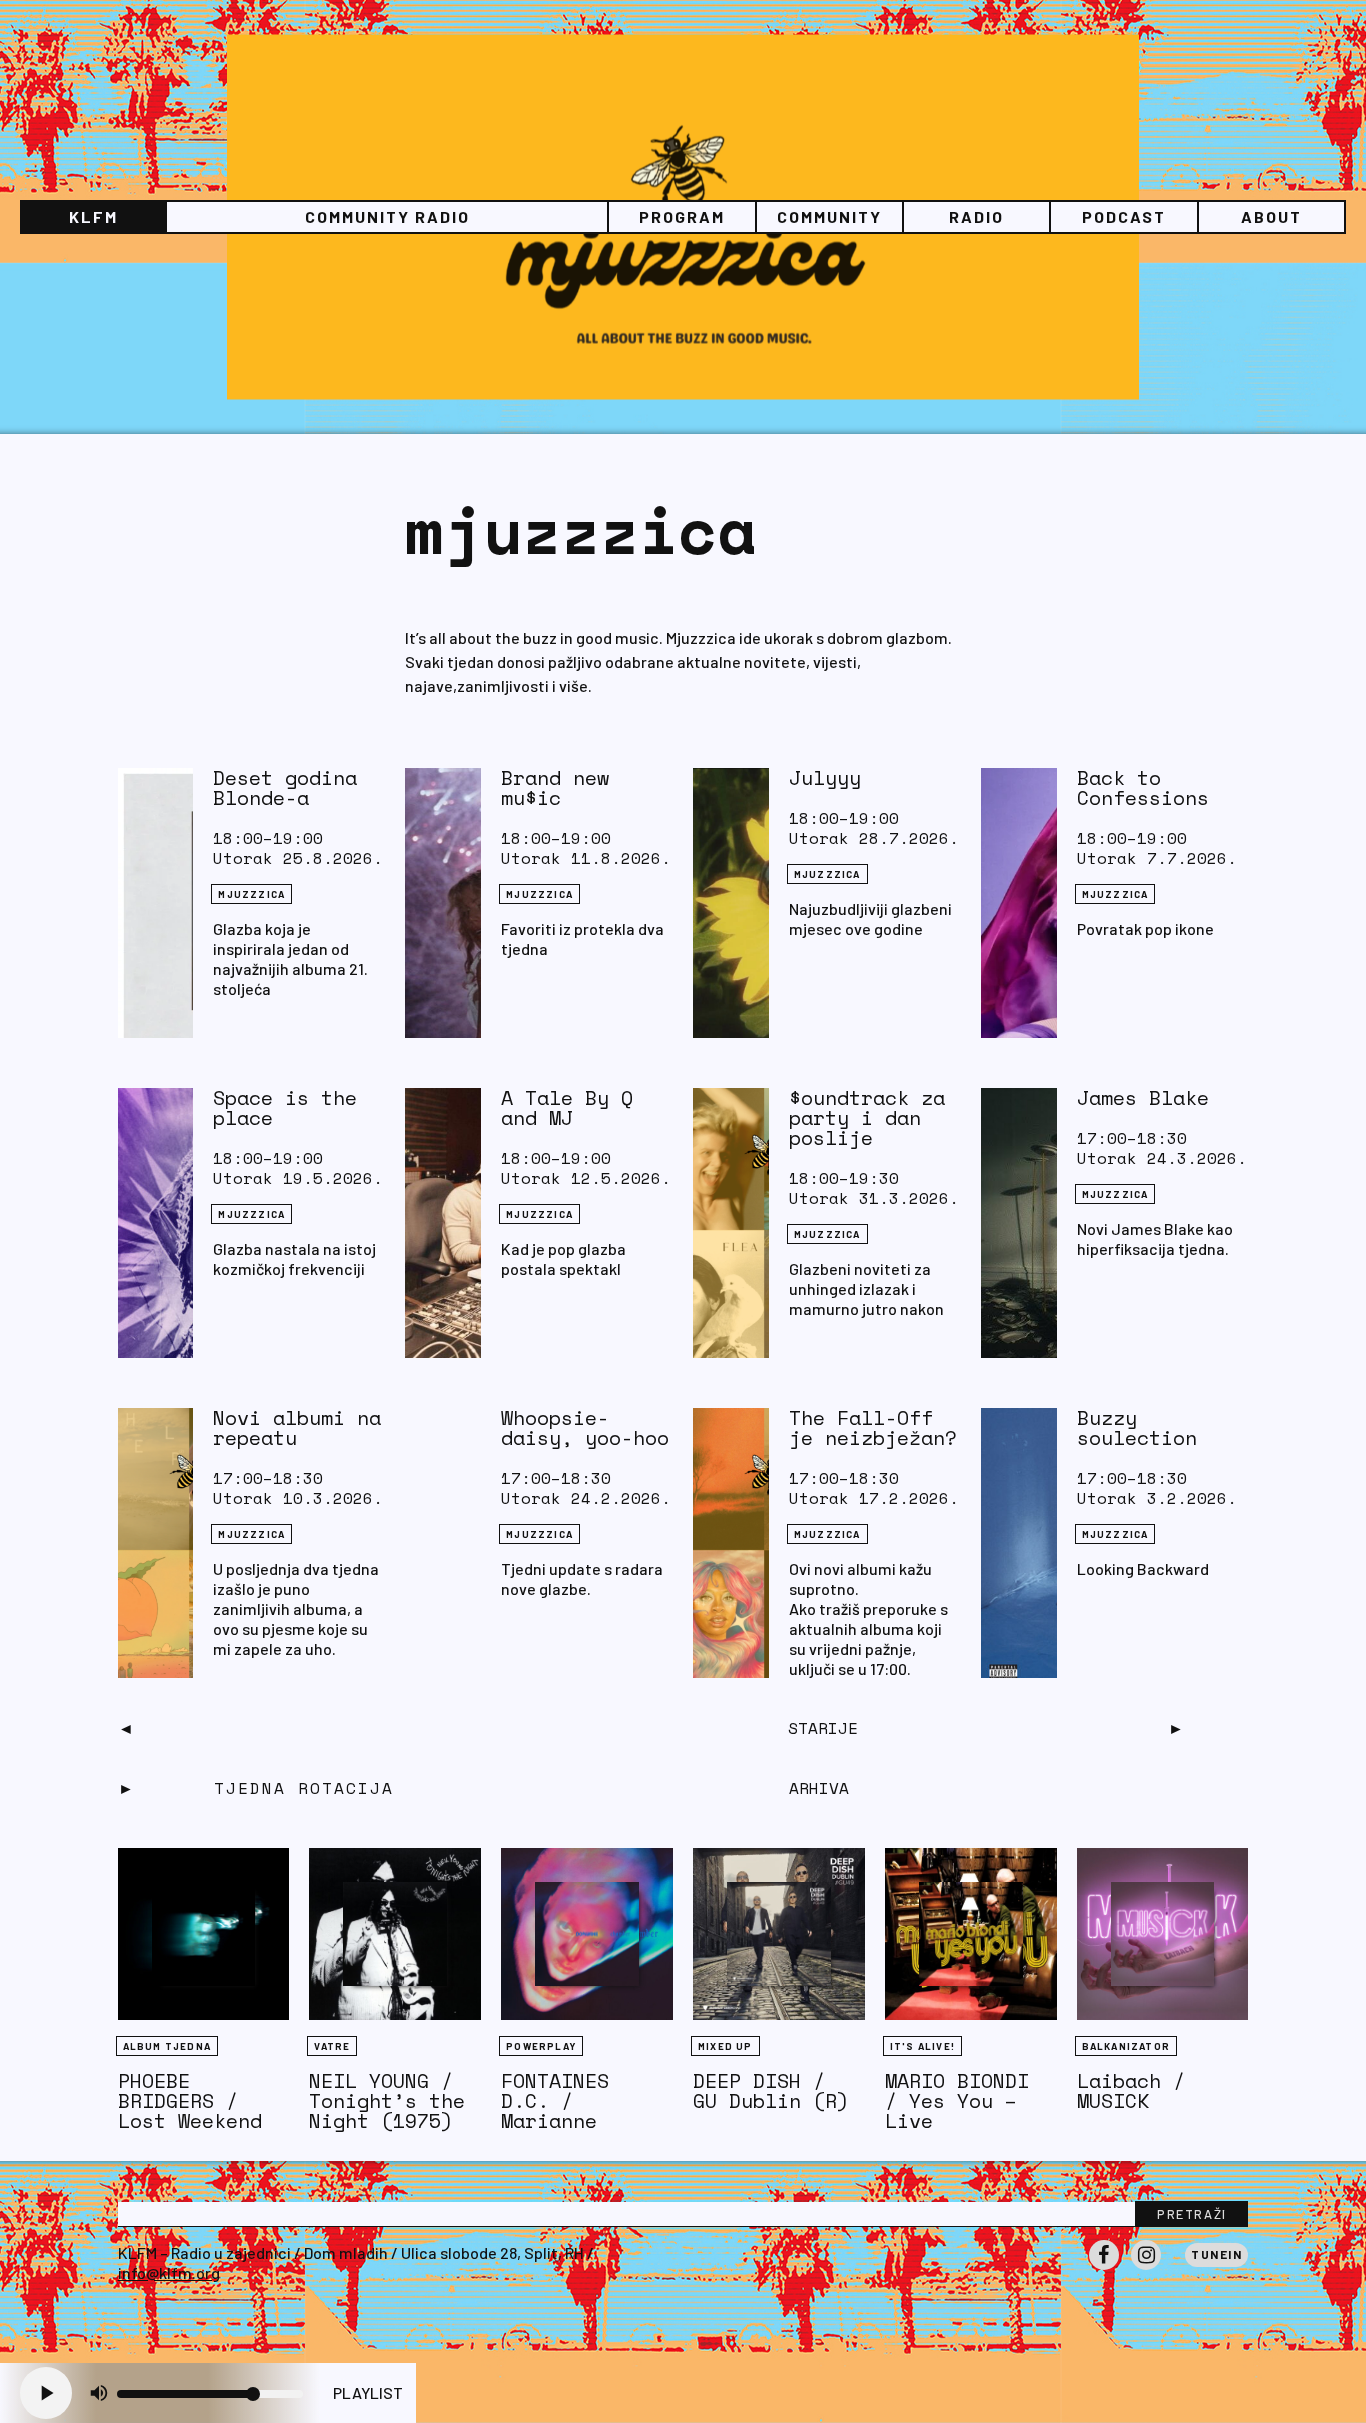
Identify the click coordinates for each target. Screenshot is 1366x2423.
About (1271, 216)
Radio (976, 216)
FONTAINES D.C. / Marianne (555, 2100)
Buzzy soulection (1137, 1427)
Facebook (1104, 2269)
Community (829, 216)
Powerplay (541, 2046)
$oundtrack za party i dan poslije (867, 1117)
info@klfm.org (169, 2272)
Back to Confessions (1143, 787)
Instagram (1146, 2269)
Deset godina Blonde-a (285, 787)
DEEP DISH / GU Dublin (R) (771, 2090)
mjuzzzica (251, 894)
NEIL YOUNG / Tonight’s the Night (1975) (387, 2100)
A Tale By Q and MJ (567, 1107)
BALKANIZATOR (1126, 2046)
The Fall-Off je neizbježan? (873, 1427)
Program (682, 216)
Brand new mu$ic (555, 787)
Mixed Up (725, 2046)
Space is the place (285, 1107)
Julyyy (825, 777)
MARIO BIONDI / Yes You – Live (957, 2100)
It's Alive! (922, 2046)
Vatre (332, 2046)
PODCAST (1124, 216)
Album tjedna (167, 2046)
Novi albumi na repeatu (297, 1427)
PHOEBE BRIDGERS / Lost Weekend (190, 2100)
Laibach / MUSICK (1131, 2090)
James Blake (1143, 1097)
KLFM (93, 216)
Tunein (1216, 2254)
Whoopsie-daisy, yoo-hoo (585, 1427)
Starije (823, 1728)
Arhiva (819, 1788)
